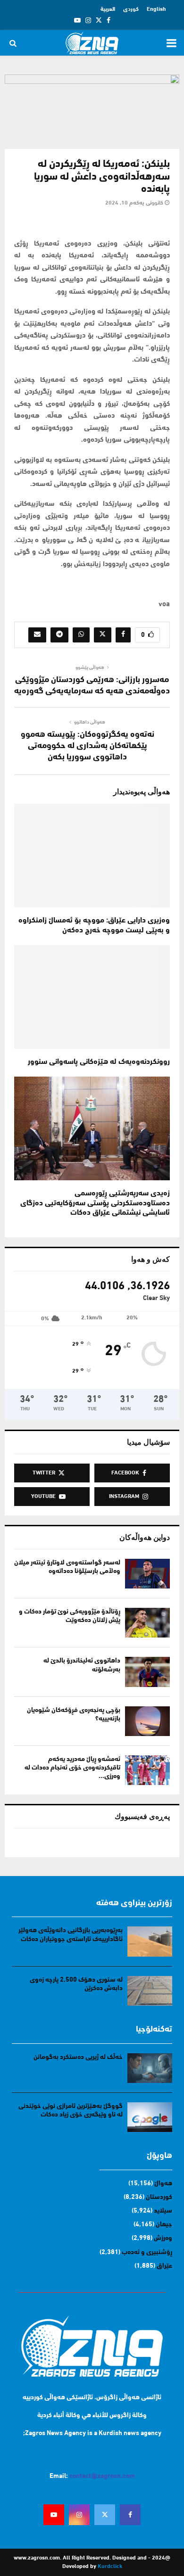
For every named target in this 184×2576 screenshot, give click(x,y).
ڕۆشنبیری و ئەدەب (147, 2252)
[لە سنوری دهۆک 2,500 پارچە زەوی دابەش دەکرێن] (150, 1991)
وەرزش (163, 2238)
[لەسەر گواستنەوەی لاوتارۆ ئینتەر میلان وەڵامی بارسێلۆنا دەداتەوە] (147, 1574)
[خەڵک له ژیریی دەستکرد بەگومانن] (150, 2068)
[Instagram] (79, 2515)
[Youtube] (54, 2515)
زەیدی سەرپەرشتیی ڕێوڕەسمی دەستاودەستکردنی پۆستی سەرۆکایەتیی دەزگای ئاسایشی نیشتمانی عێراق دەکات (95, 1203)
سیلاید (163, 2211)
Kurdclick (110, 2567)
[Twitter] (105, 2515)
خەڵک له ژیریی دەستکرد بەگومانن (78, 2057)
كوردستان (159, 2197)
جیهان (164, 2225)
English (156, 9)
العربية (108, 9)
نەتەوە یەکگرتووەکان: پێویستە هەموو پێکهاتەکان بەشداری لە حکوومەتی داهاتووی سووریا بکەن (88, 746)
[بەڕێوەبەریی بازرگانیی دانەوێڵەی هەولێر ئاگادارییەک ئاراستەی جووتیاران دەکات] (150, 1941)
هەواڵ (163, 2184)
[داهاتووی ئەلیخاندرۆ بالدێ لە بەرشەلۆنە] (147, 1672)
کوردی (131, 9)
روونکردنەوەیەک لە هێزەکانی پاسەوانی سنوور (99, 1062)
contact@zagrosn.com (102, 2476)
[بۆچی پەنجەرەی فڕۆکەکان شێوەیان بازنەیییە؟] (147, 1721)
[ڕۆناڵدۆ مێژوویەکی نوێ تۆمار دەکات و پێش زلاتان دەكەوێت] (147, 1623)
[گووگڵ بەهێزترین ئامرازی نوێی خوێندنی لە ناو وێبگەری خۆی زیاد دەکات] (150, 2117)
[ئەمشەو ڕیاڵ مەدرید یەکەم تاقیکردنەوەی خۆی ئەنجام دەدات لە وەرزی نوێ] (147, 1770)
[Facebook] (130, 2515)
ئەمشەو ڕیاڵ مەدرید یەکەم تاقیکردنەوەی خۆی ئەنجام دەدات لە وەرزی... (72, 1768)
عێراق (164, 2266)
